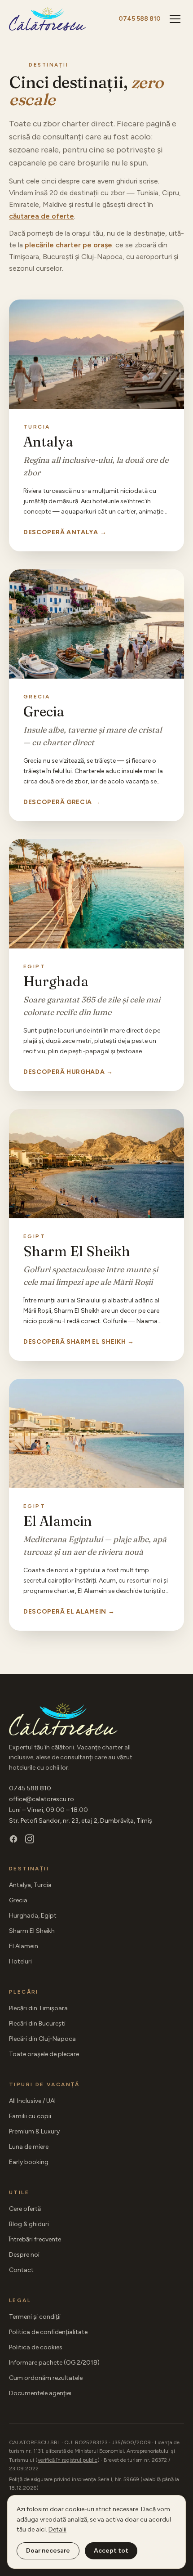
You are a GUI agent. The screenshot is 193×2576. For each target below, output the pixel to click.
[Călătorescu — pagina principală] (48, 19)
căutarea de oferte (42, 216)
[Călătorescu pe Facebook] (13, 1839)
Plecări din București (37, 2024)
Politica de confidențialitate (48, 2332)
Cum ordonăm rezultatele (46, 2378)
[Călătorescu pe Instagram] (30, 1839)
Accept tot (111, 2551)
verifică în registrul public (68, 2460)
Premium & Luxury (34, 2131)
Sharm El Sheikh (32, 1931)
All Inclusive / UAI (32, 2101)
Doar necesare (48, 2551)
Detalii (57, 2529)
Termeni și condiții (35, 2317)
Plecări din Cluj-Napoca (42, 2039)
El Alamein (24, 1946)
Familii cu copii (30, 2116)
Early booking (29, 2162)
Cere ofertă (25, 2209)
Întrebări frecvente (35, 2239)
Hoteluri (20, 1961)
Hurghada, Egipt (33, 1916)
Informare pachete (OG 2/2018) (54, 2363)
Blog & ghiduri (29, 2224)
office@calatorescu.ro (42, 1799)
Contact (21, 2270)
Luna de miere (29, 2147)
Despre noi (24, 2255)
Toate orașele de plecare (44, 2054)
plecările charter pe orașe (68, 245)
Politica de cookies (36, 2347)
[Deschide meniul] (175, 19)
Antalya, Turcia (30, 1885)
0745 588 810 (140, 19)
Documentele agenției (40, 2393)
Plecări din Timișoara (38, 2008)
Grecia (18, 1900)
